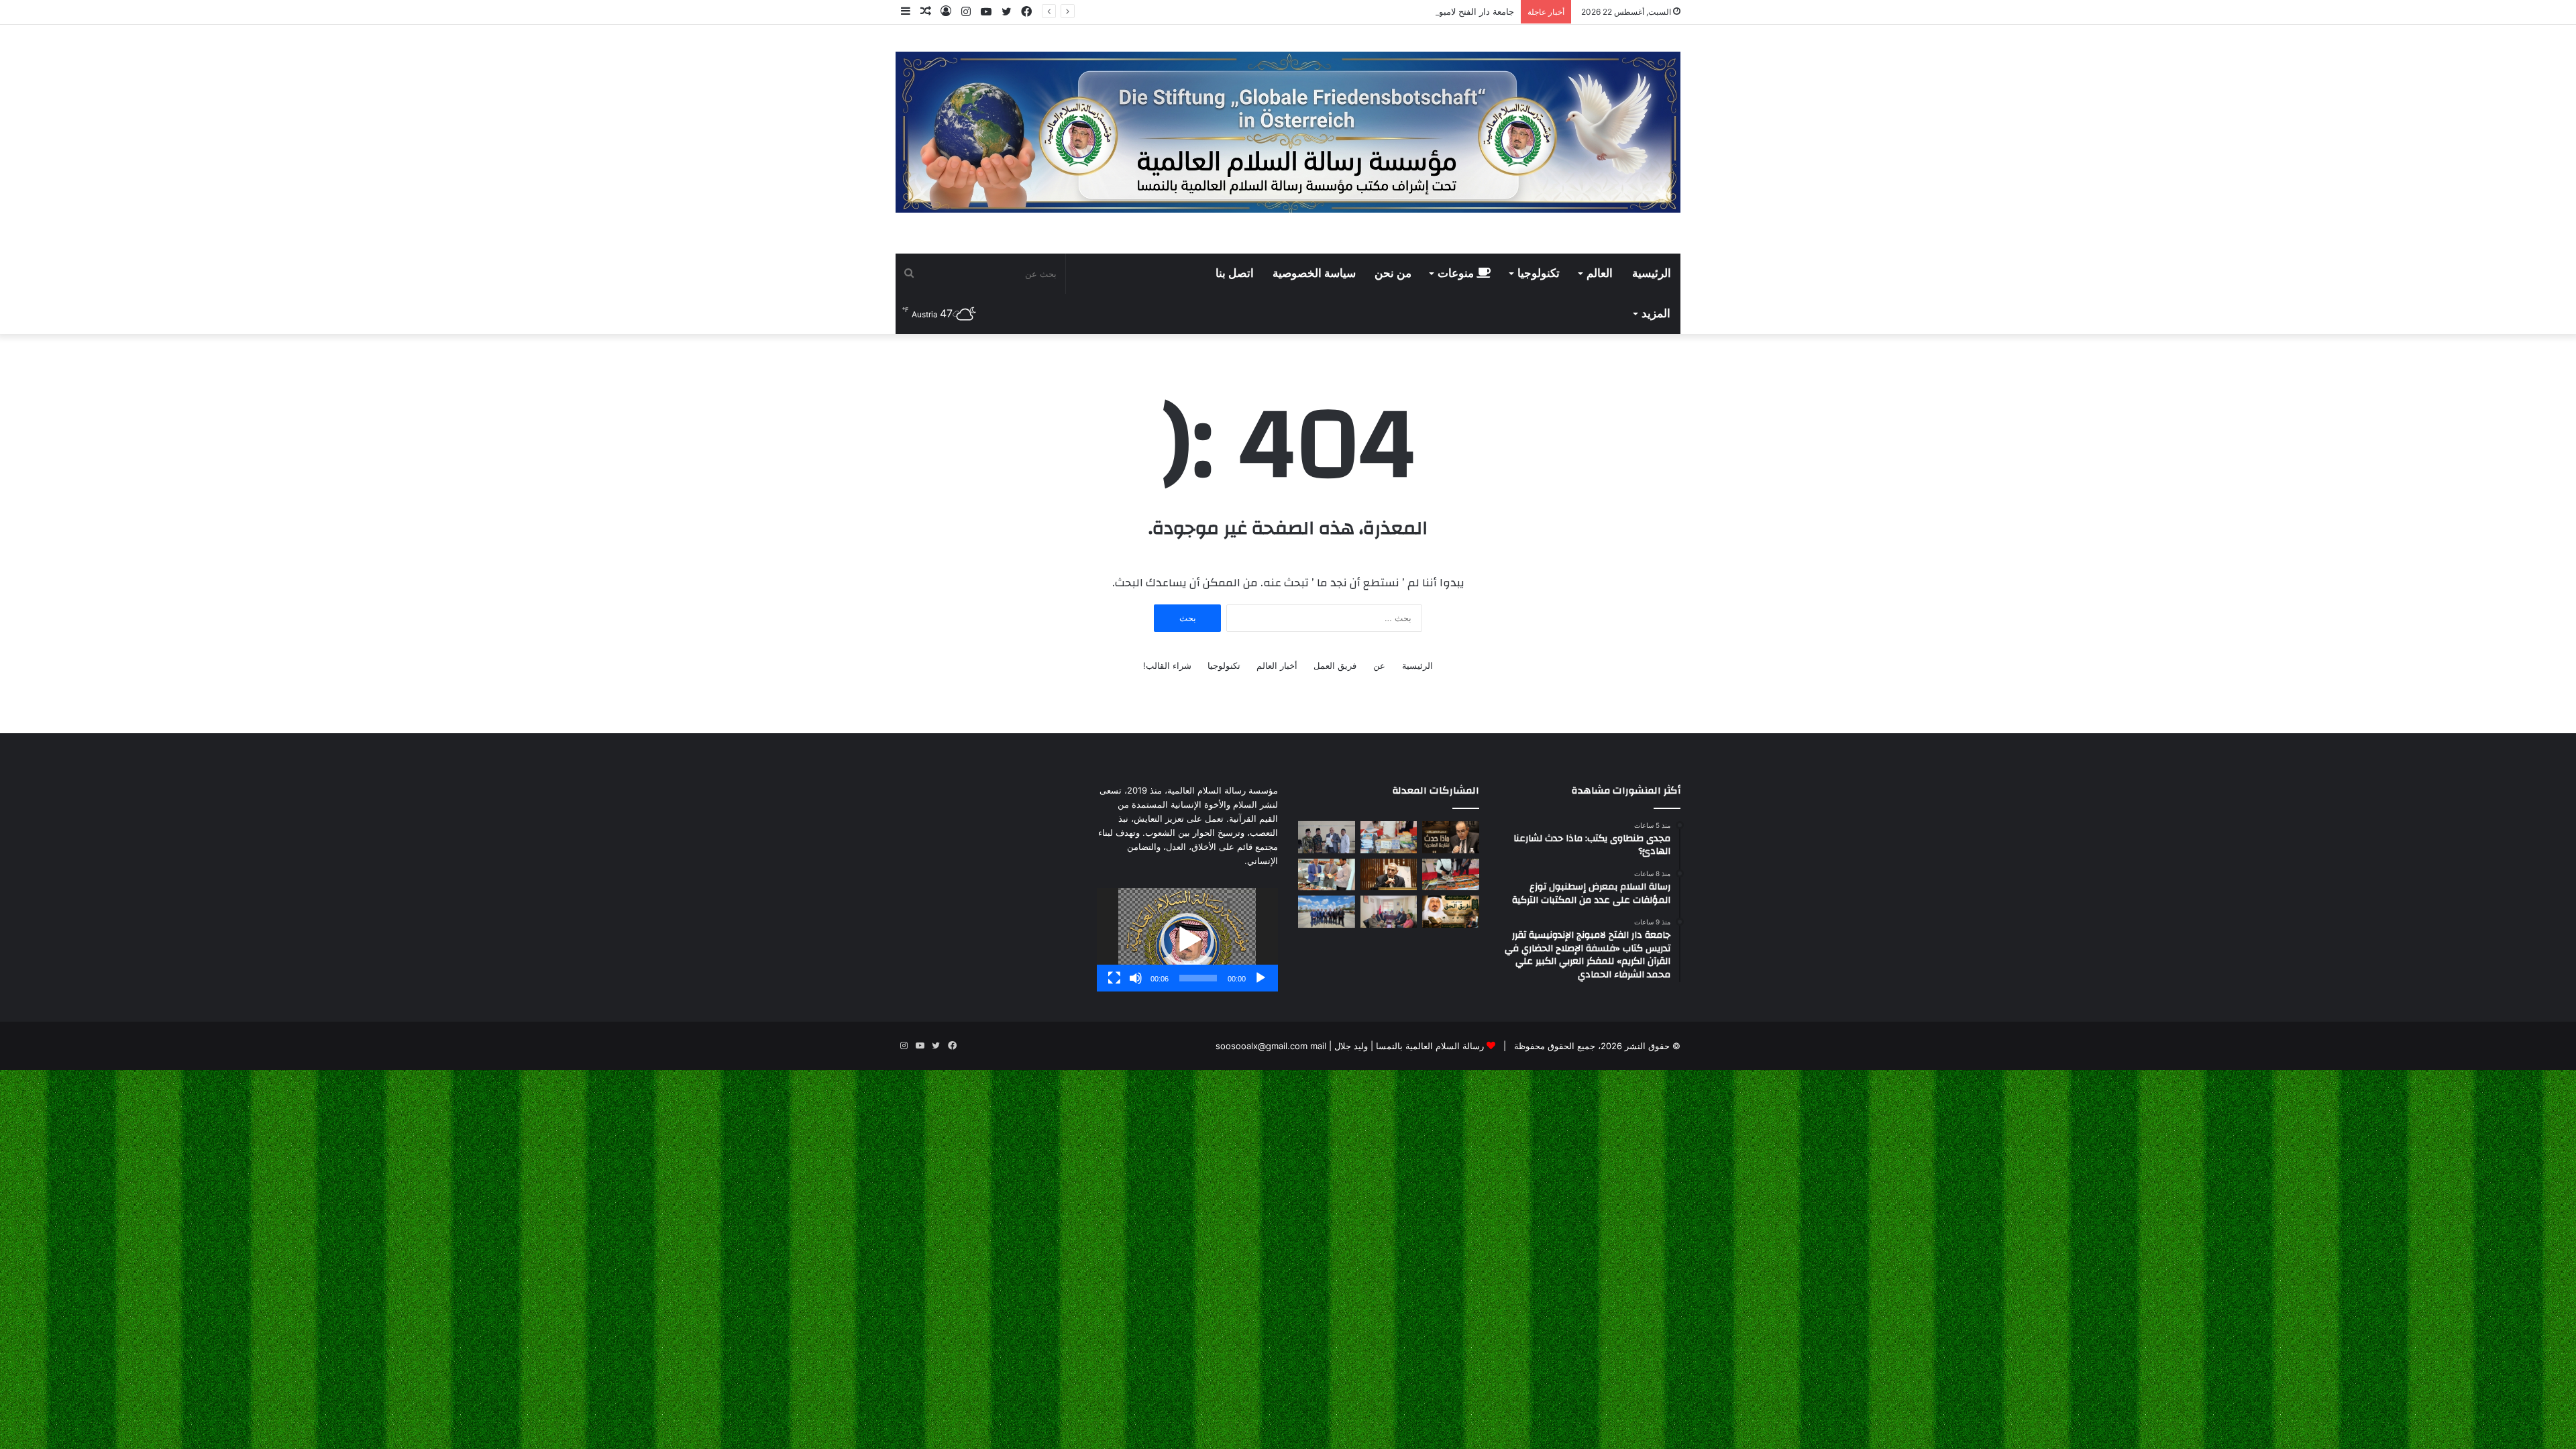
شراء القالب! (1167, 665)
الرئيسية (1652, 274)
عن (1379, 665)
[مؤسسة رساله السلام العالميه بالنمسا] (1288, 132)
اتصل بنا (1235, 274)
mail (1318, 1046)
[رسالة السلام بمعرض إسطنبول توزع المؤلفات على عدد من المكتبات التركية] (1389, 837)
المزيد (1656, 314)
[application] (1187, 940)
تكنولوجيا (1539, 274)
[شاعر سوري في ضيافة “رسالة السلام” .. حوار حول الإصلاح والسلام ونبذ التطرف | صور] (1327, 875)
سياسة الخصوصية (1314, 274)
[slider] (1198, 978)
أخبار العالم (1277, 665)
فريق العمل (1335, 665)
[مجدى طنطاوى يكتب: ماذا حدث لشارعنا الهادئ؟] (1451, 837)
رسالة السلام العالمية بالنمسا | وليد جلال (1408, 1046)
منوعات (1457, 274)
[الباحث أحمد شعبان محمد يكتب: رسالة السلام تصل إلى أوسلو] (1389, 875)
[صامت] (1136, 978)
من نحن (1393, 274)
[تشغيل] (1260, 978)
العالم (1600, 274)
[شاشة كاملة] (1114, 978)
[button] (1187, 940)
